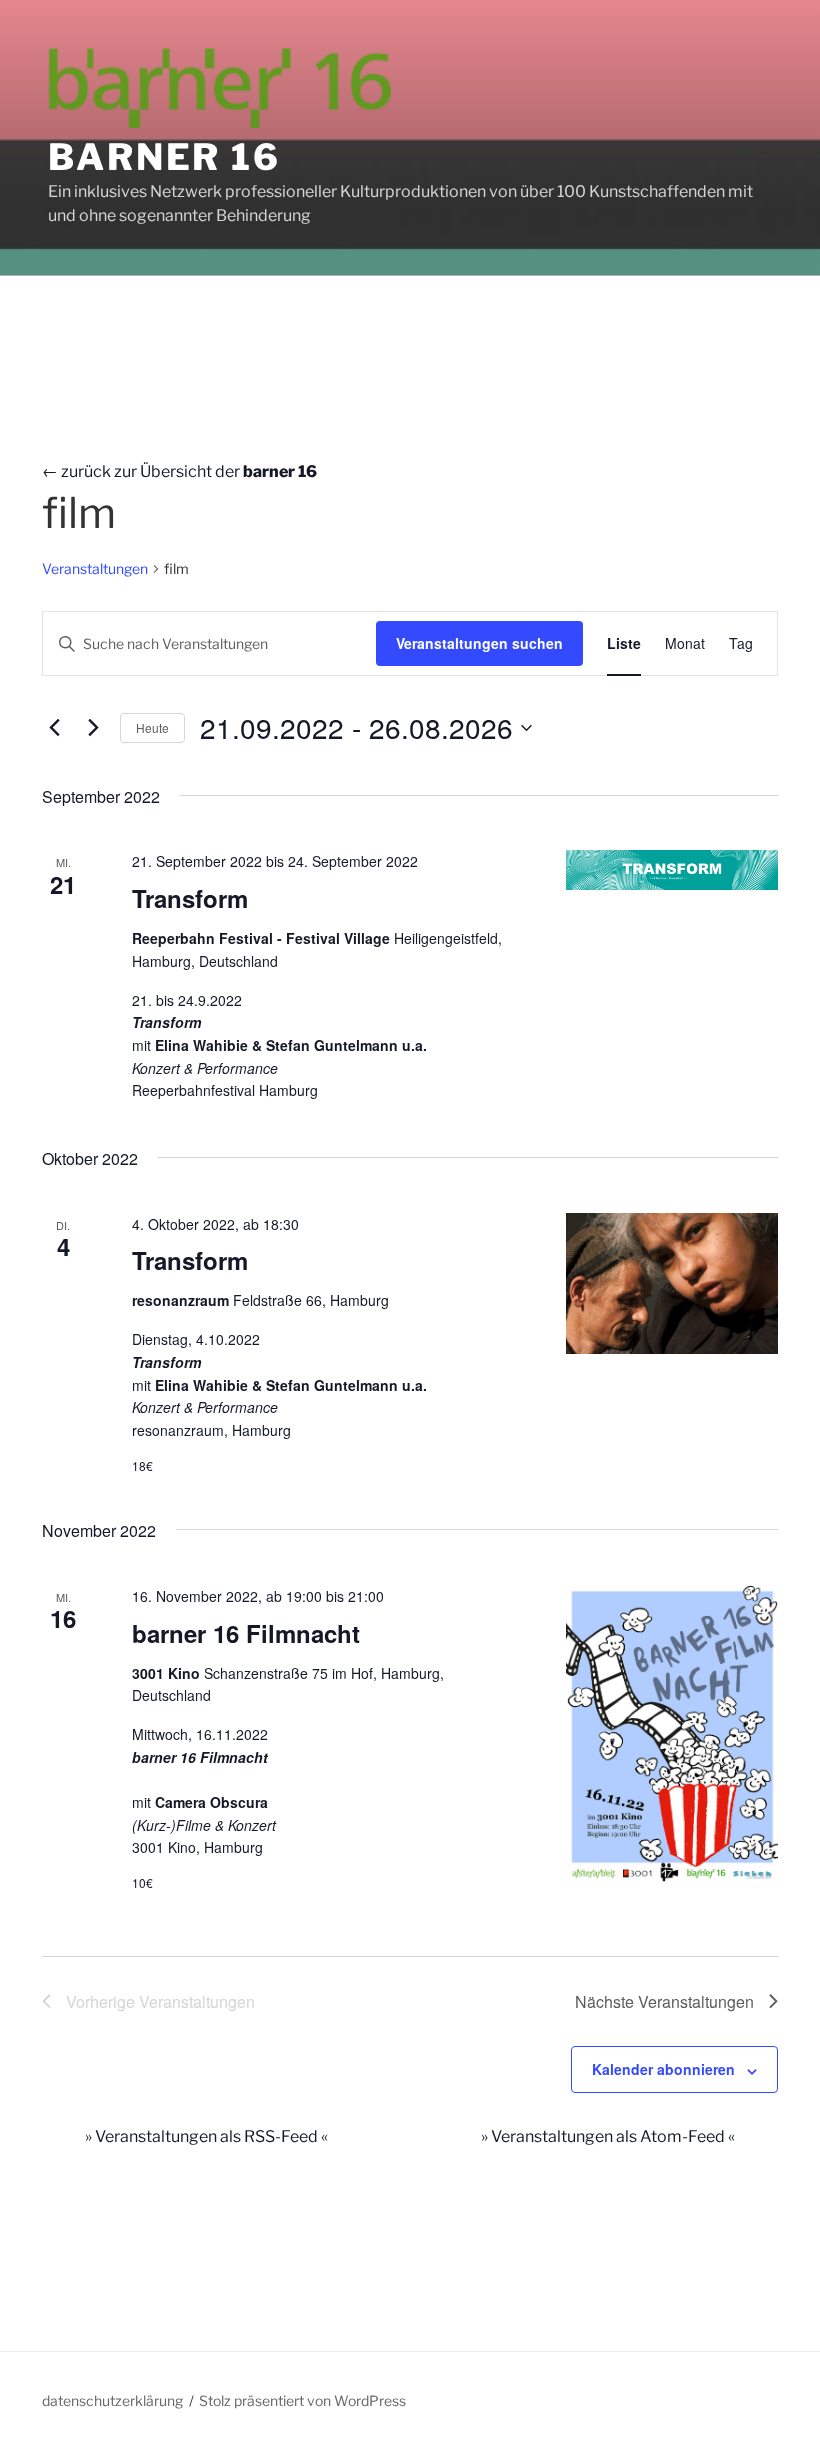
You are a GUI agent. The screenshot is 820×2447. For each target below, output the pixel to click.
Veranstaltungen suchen (479, 643)
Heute (152, 727)
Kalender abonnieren (663, 2069)
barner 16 (164, 157)
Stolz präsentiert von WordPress (302, 2400)
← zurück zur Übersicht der (179, 471)
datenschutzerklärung (112, 2400)
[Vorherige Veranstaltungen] (54, 728)
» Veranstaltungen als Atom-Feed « (608, 2136)
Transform (190, 898)
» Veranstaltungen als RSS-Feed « (206, 2136)
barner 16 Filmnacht (246, 1633)
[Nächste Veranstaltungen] (93, 728)
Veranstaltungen (95, 568)
